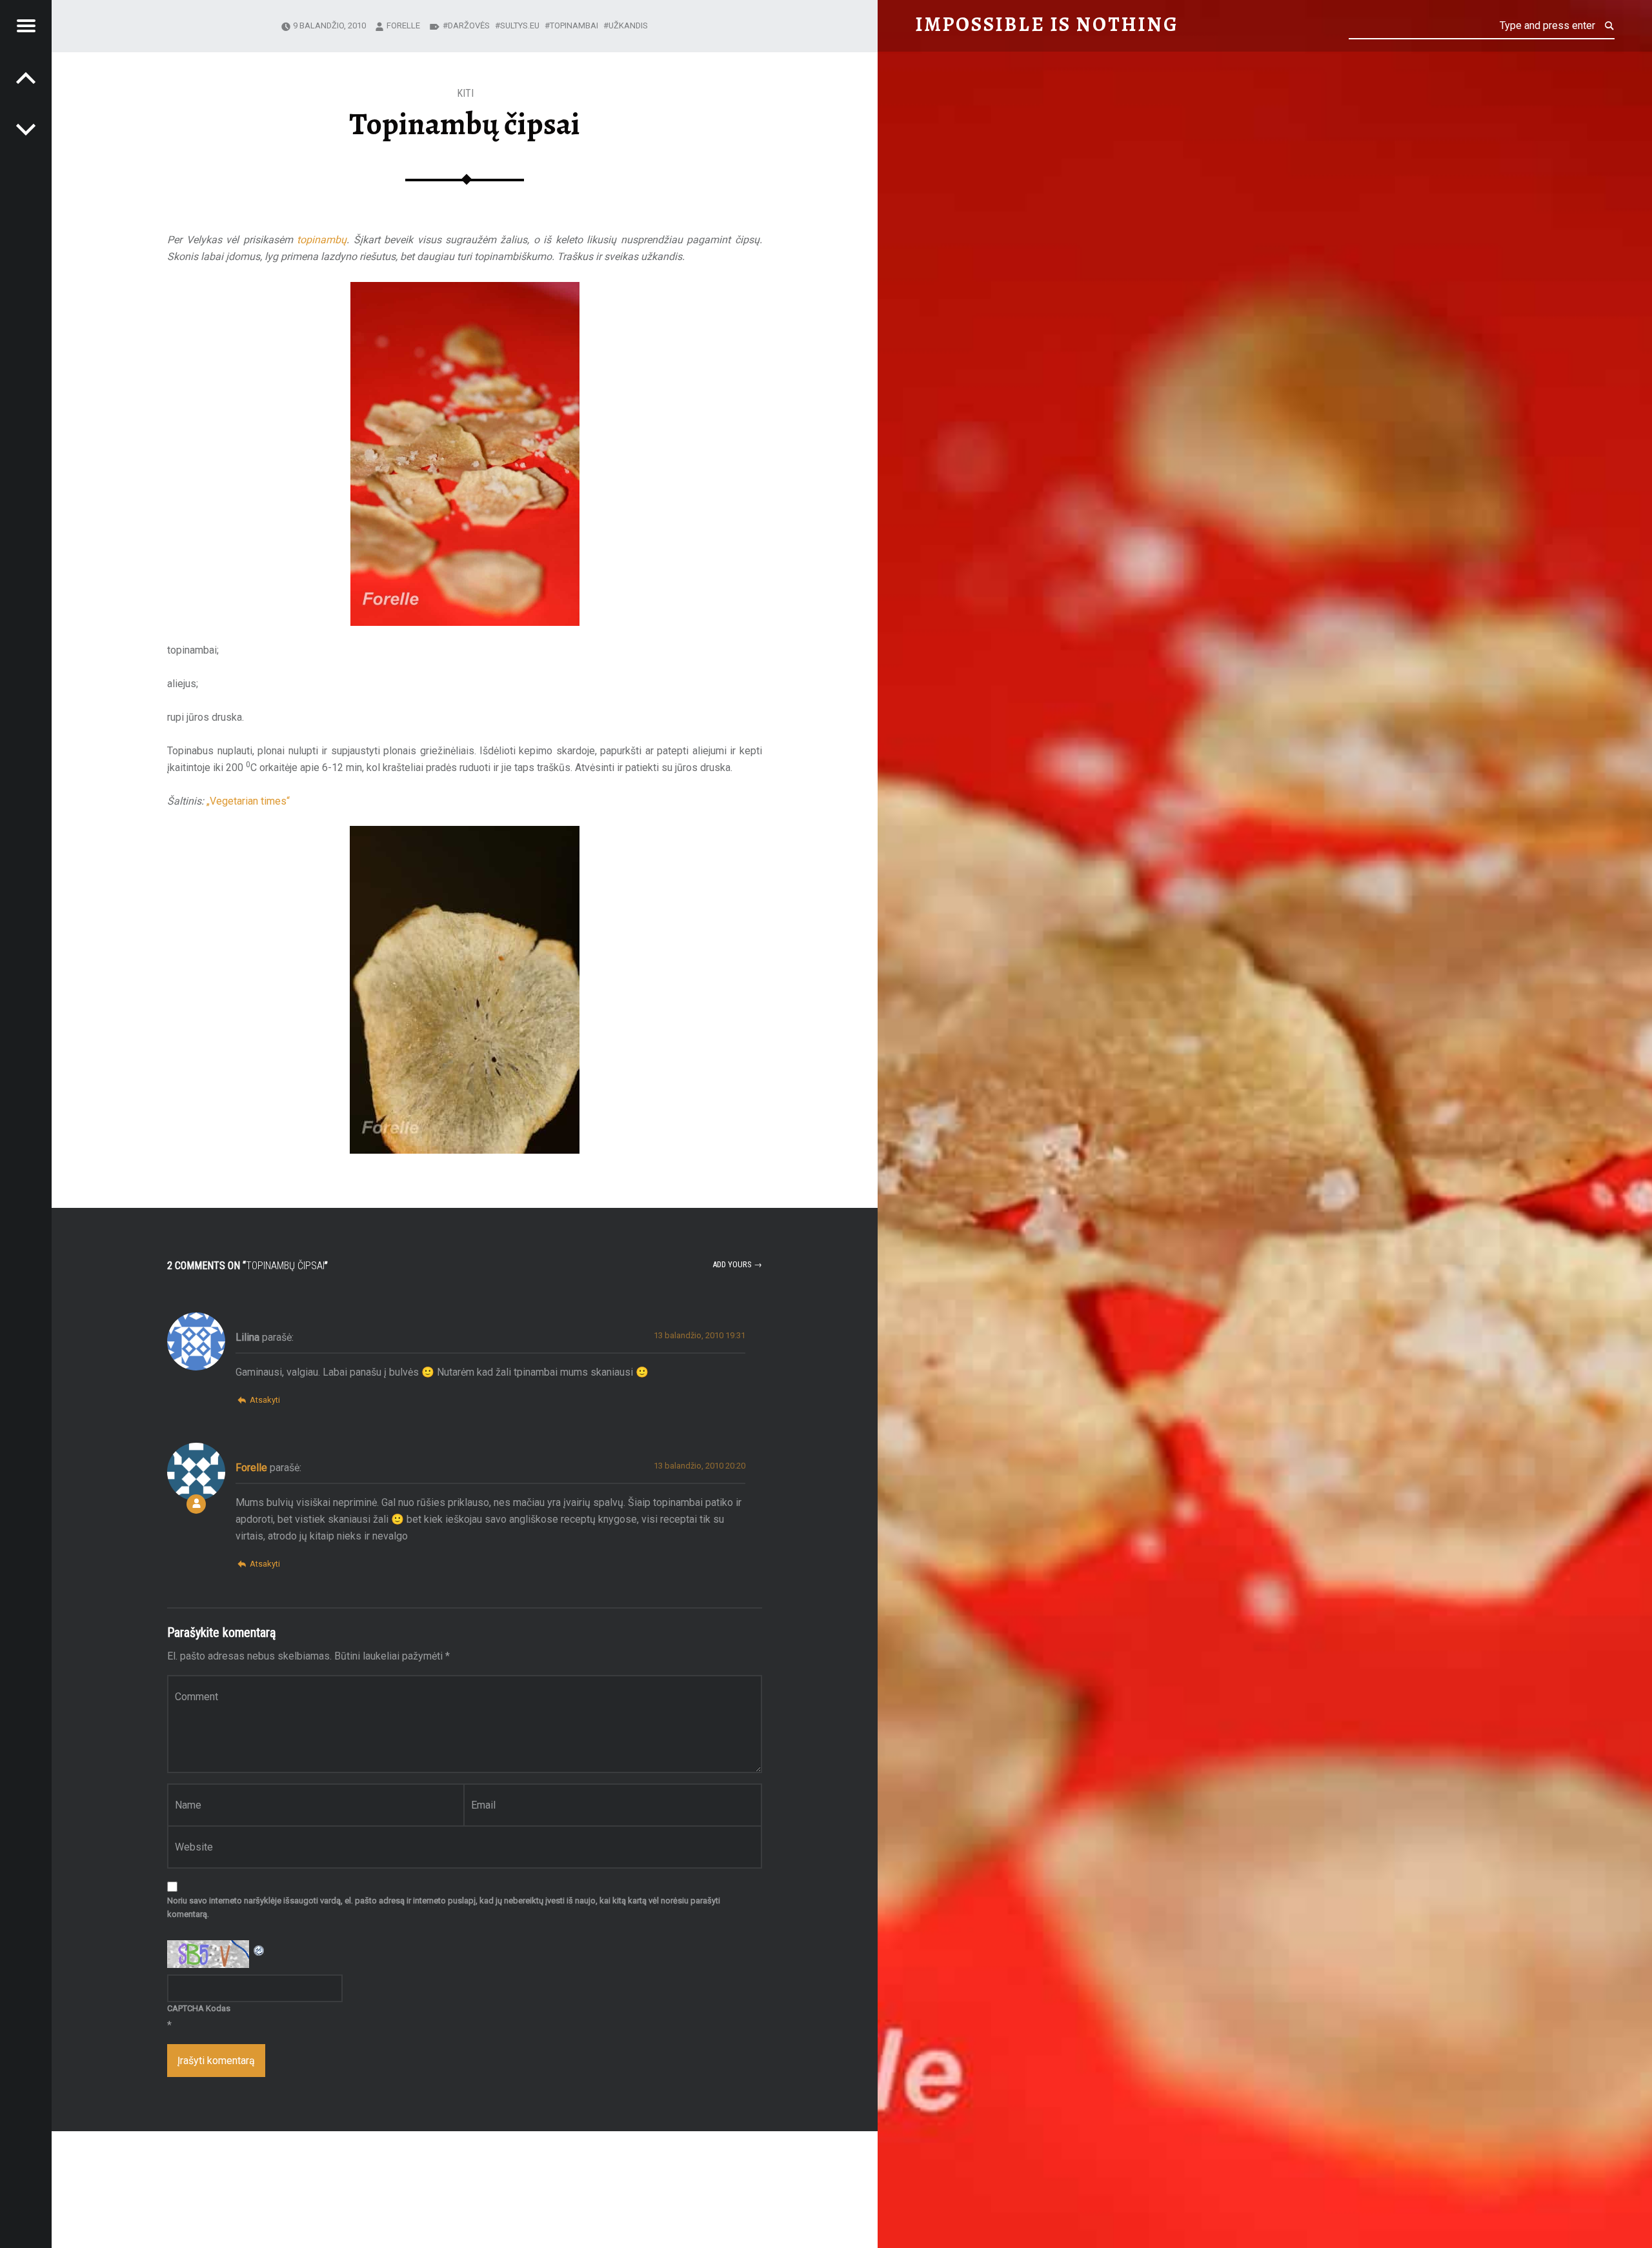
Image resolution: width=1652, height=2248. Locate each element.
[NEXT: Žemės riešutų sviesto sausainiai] (26, 77)
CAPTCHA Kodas (199, 2008)
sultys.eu (520, 25)
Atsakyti (265, 1400)
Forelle (403, 25)
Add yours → (737, 1264)
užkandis (628, 25)
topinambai (574, 25)
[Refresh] (259, 1948)
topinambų (322, 240)
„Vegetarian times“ (248, 801)
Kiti (465, 93)
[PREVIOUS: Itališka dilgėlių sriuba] (26, 129)
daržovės (469, 25)
